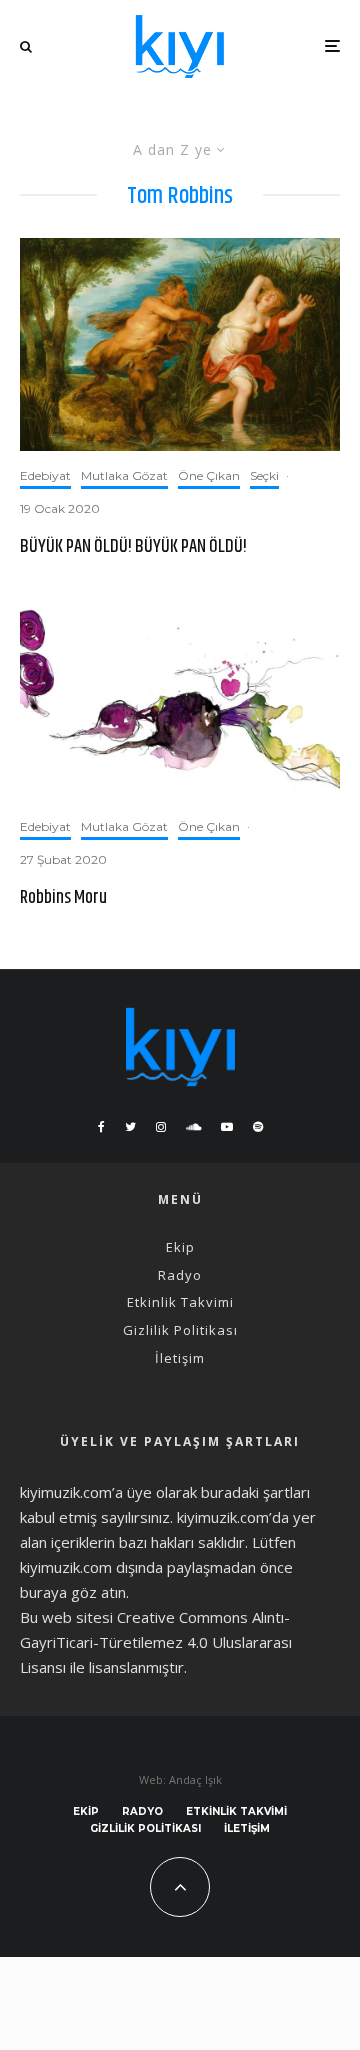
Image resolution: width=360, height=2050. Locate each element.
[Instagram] (161, 1127)
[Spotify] (258, 1127)
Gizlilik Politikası (180, 1330)
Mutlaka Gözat (124, 475)
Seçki (264, 475)
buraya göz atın (73, 1592)
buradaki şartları (255, 1492)
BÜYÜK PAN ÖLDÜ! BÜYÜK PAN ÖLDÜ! (133, 548)
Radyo (180, 1275)
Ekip (180, 1247)
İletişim (180, 1358)
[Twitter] (130, 1127)
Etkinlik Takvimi (180, 1302)
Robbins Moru (63, 899)
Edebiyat (45, 475)
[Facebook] (101, 1127)
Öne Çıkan (209, 475)
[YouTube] (227, 1127)
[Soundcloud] (193, 1127)
